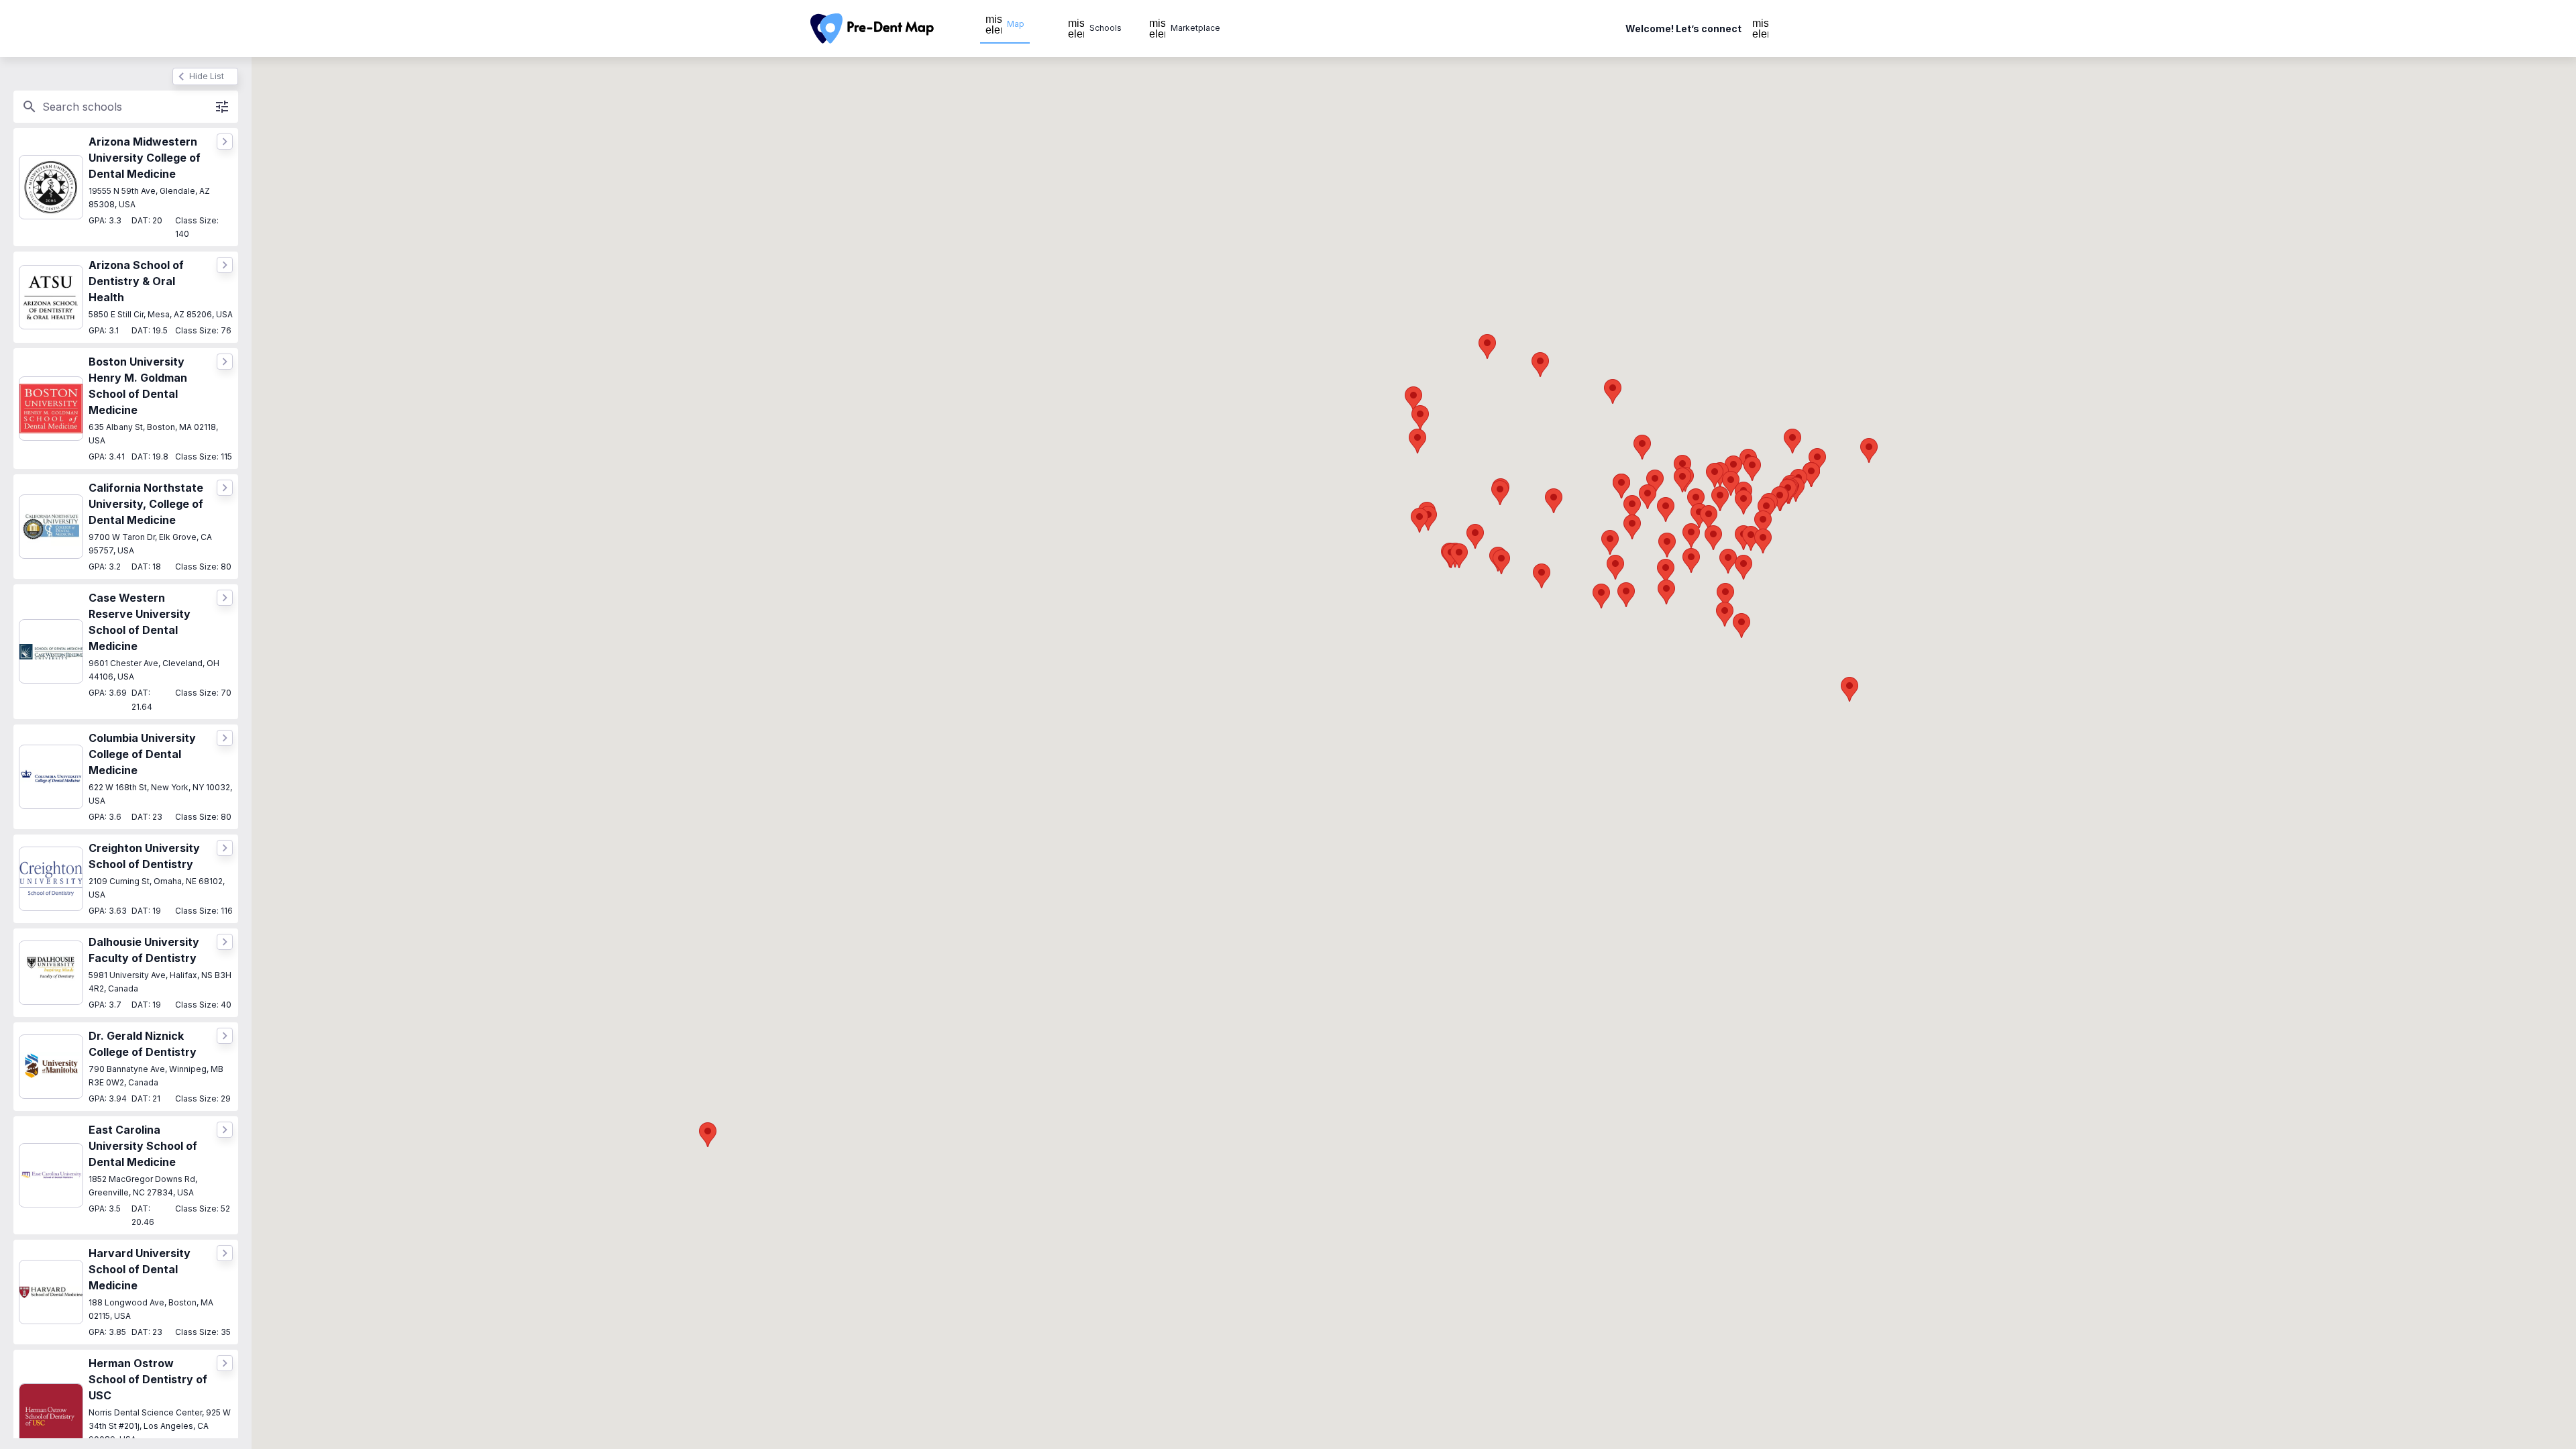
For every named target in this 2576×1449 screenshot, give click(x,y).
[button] (1501, 562)
